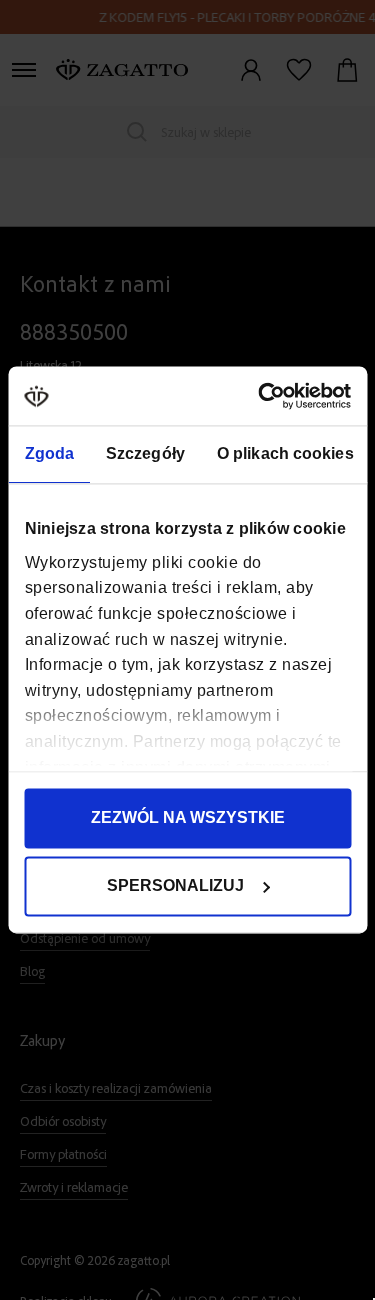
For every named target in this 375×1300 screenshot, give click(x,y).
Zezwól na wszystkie (188, 818)
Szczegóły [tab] (145, 454)
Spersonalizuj (175, 886)
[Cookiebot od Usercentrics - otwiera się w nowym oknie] (266, 395)
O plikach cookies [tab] (284, 454)
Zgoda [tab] (49, 454)
